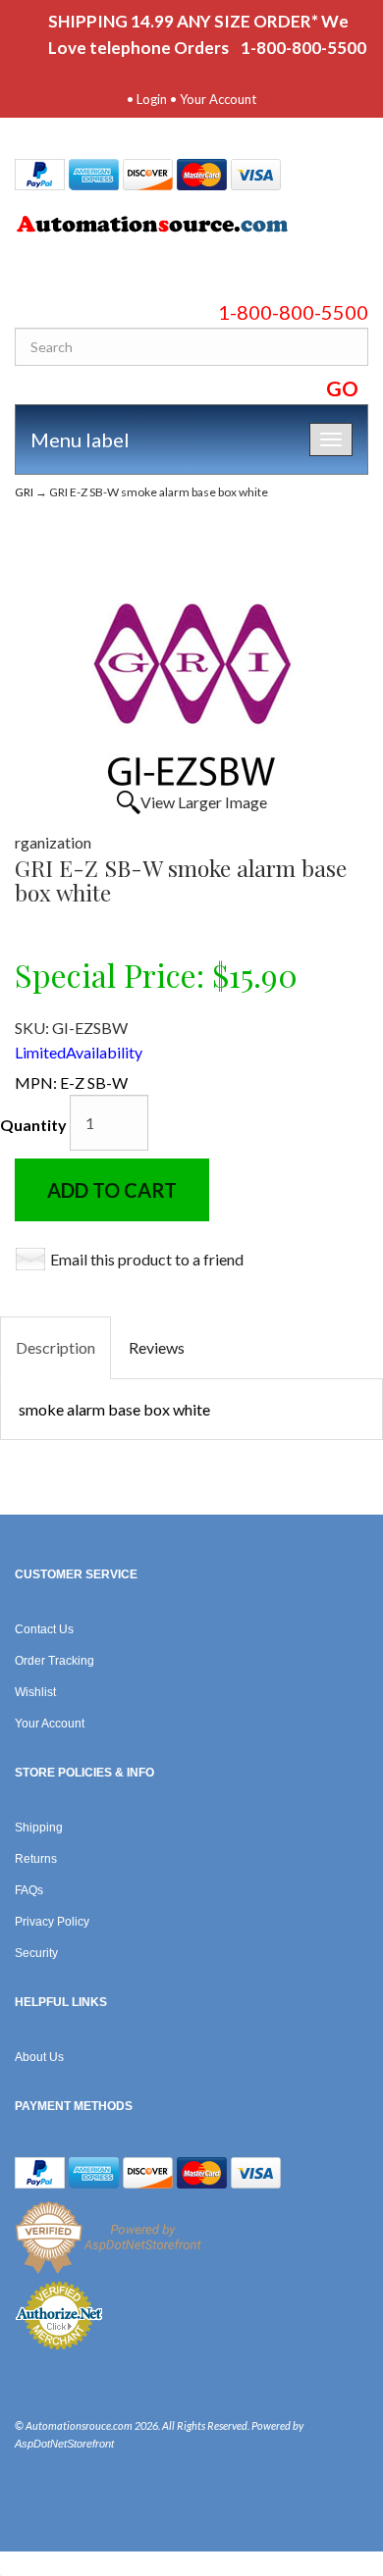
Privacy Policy (52, 1922)
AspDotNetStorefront (64, 2444)
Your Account (218, 99)
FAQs (29, 1890)
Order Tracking (55, 1661)
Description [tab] (55, 1347)
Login (152, 99)
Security (36, 1953)
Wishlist (35, 1692)
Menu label (80, 439)
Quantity (33, 1125)
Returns (36, 1859)
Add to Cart (112, 1190)
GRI (24, 492)
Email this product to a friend (147, 1259)
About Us (39, 2057)
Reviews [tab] (157, 1347)
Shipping (39, 1828)
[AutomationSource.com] (191, 228)
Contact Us (44, 1629)
